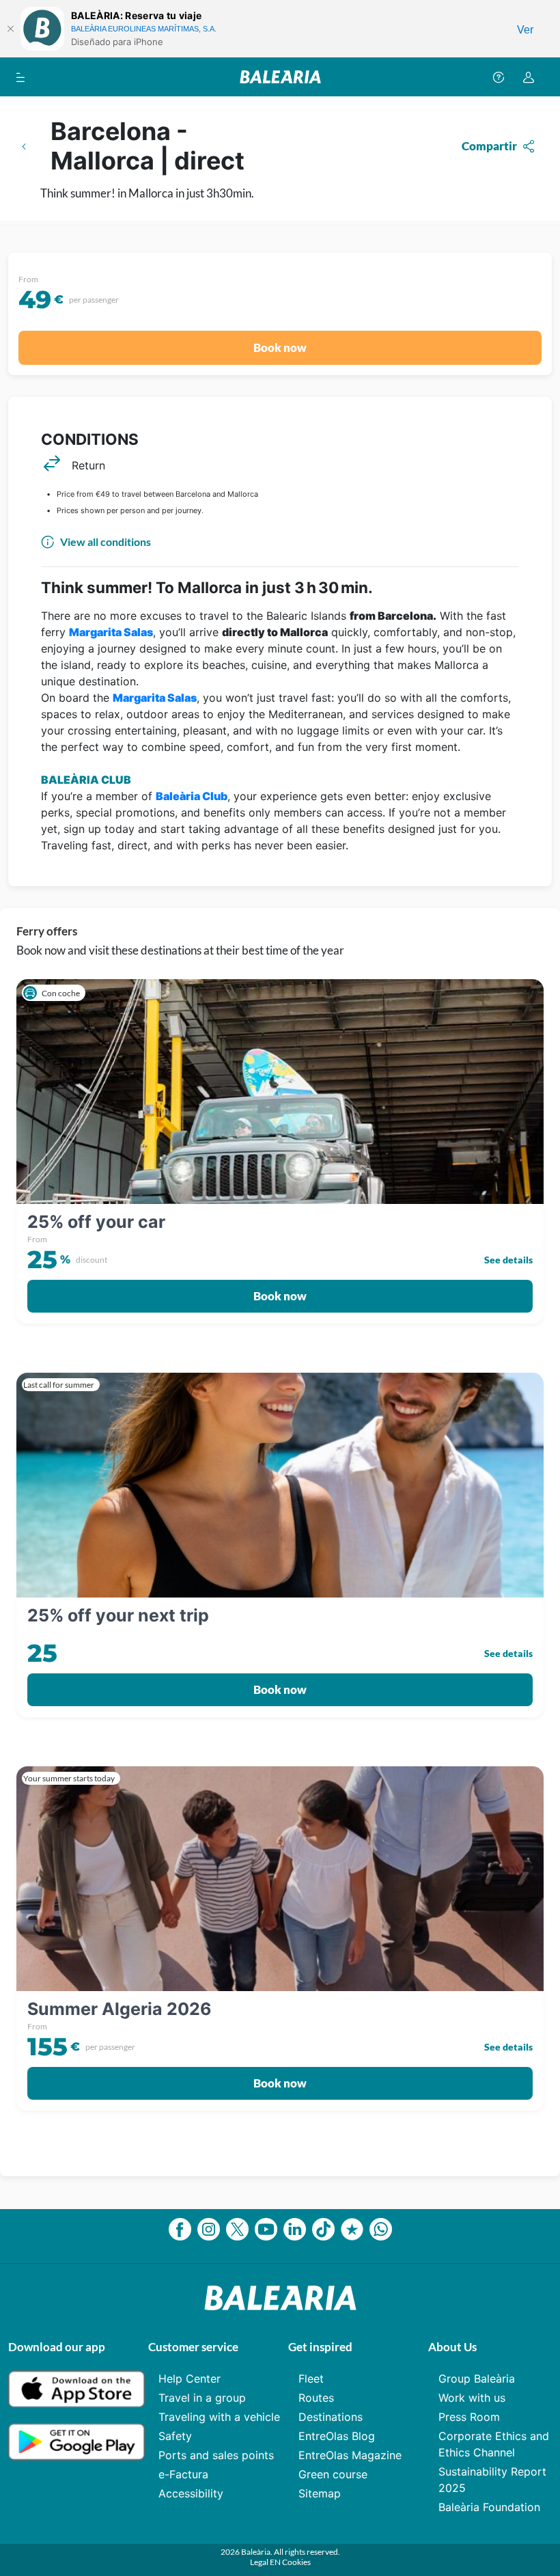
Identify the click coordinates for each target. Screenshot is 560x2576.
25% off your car (96, 1222)
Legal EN (266, 2562)
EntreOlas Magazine (350, 2455)
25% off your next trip (118, 1615)
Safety (175, 2436)
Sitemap (320, 2493)
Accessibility (191, 2493)
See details (508, 1260)
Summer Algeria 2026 (120, 2009)
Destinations (331, 2417)
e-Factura (183, 2474)
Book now (280, 347)
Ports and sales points (216, 2455)
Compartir (489, 146)
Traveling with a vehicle (219, 2417)
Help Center (190, 2379)
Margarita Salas (111, 632)
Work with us (472, 2398)
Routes (316, 2398)
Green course (333, 2474)
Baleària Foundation (489, 2507)
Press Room (469, 2417)
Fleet (311, 2379)
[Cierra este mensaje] (10, 29)
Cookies (296, 2562)
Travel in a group (202, 2398)
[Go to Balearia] (280, 77)
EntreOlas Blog (337, 2436)
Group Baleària (477, 2379)
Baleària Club (192, 796)
